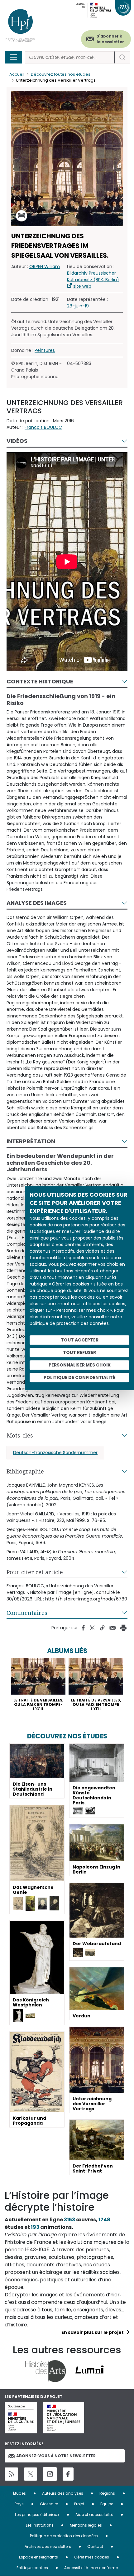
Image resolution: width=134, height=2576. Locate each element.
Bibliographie (25, 1471)
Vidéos (17, 441)
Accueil (17, 74)
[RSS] (11, 2474)
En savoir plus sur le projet (93, 2332)
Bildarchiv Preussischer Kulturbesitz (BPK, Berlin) (93, 276)
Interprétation (31, 1141)
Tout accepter (80, 1340)
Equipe (107, 2504)
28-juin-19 (78, 306)
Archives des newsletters (48, 2546)
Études (19, 2493)
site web (82, 286)
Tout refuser (79, 1352)
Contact (95, 2546)
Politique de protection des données (64, 2536)
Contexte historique (40, 681)
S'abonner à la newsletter (110, 39)
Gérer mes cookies (92, 2557)
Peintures (45, 350)
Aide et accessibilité (94, 2515)
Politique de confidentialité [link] (79, 1377)
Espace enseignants (38, 2557)
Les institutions (40, 2525)
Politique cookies (32, 2568)
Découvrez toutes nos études (61, 74)
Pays (19, 2504)
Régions (107, 2493)
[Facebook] (68, 2474)
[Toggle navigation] (13, 57)
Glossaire (49, 2504)
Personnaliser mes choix (80, 1365)
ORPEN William (45, 266)
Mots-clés (20, 1435)
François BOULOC (43, 427)
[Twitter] (31, 2474)
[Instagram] (50, 2474)
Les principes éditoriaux (37, 2515)
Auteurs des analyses (63, 2493)
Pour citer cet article (35, 1572)
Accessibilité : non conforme (91, 2568)
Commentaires (27, 1613)
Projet (79, 2504)
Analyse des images (37, 903)
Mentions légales (86, 2525)
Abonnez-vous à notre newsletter (56, 2456)
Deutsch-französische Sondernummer (55, 1453)
